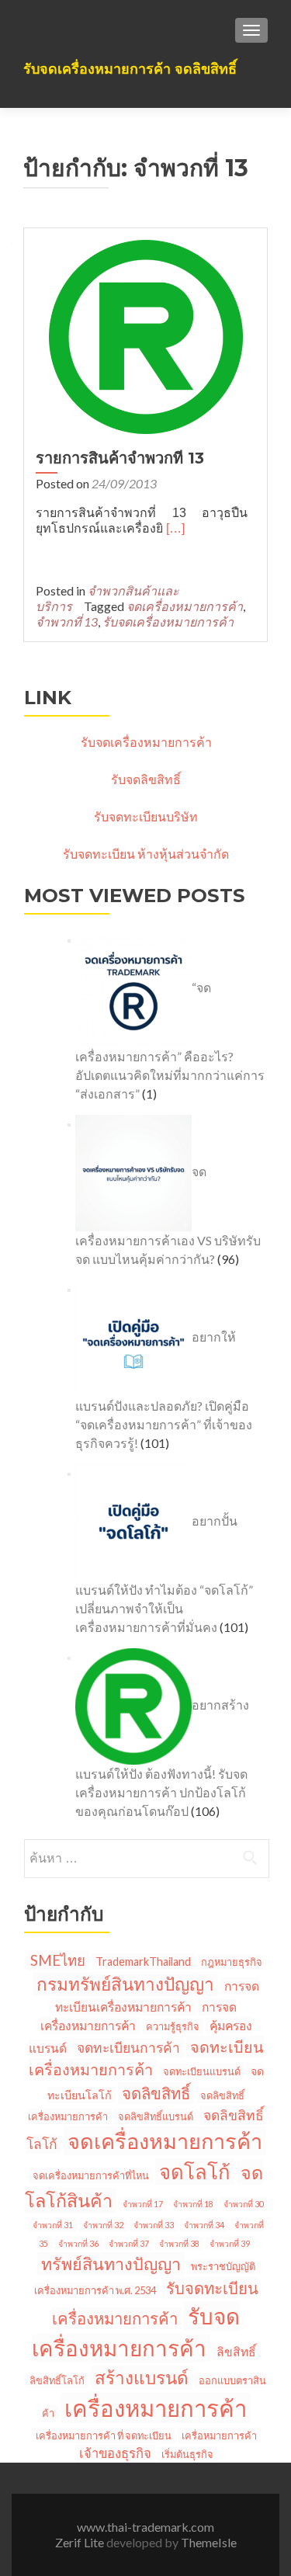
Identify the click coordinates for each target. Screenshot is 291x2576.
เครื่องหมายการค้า (156, 2408)
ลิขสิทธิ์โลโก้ (57, 2380)
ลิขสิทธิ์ (236, 2352)
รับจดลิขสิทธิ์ (146, 779)
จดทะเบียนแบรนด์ (202, 2071)
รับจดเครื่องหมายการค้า (168, 621)
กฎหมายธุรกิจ (232, 1962)
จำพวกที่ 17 (143, 2204)
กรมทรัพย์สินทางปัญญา (125, 1984)
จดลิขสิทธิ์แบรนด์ (156, 2116)
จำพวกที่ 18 (193, 2204)
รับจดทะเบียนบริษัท (146, 816)
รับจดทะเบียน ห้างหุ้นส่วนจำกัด (146, 854)
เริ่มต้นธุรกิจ (187, 2454)
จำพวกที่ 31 (53, 2225)
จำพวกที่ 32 (103, 2225)
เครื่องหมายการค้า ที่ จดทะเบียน (104, 2435)
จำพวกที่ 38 (179, 2243)
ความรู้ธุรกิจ (173, 2026)
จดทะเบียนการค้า (128, 2048)
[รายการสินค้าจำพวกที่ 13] (146, 335)
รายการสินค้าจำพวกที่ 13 (120, 458)
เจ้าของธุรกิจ (115, 2453)
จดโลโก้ (195, 2172)
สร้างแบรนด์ (142, 2378)
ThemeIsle (209, 2542)
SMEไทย (58, 1960)
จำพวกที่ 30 (244, 2204)
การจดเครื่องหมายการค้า (139, 2016)
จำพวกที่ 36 (78, 2243)
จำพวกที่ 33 (154, 2225)
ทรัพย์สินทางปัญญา (111, 2264)
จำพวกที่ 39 (230, 2243)
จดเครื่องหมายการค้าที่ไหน (91, 2175)
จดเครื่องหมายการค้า (185, 606)
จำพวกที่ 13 (67, 621)
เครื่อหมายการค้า (219, 2435)
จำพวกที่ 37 (129, 2243)
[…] (175, 528)
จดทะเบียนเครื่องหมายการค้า (146, 2058)
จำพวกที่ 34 (204, 2225)
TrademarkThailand (143, 1962)
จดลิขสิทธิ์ (156, 2093)
